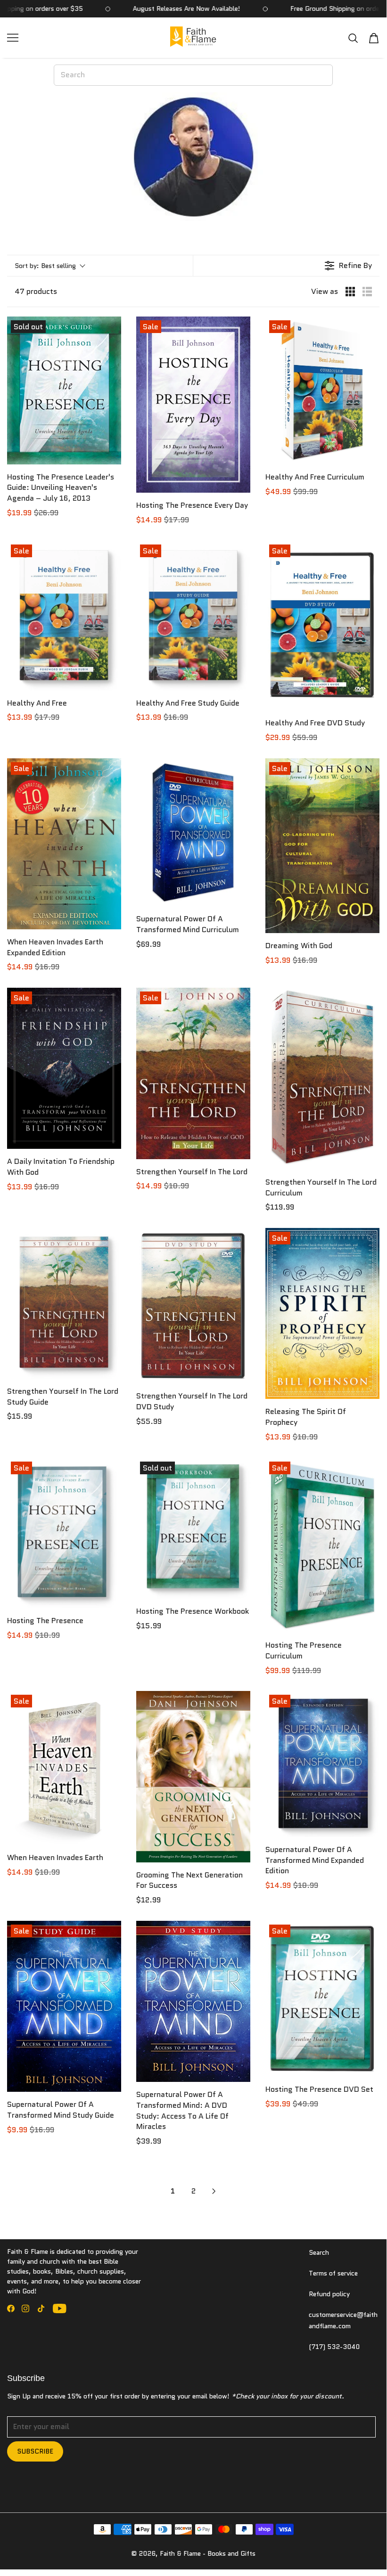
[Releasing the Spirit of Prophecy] (322, 1313)
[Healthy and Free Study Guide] (193, 616)
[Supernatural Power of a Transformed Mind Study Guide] (64, 2006)
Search (319, 2252)
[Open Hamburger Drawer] (13, 38)
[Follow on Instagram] (25, 2308)
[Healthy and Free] (64, 616)
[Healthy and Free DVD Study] (322, 626)
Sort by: (45, 266)
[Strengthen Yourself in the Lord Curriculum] (322, 1079)
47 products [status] (36, 292)
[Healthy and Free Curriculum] (322, 390)
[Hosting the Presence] (64, 1533)
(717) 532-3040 (334, 2347)
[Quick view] (112, 455)
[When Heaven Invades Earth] (64, 1768)
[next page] (214, 2191)
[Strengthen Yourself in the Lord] (193, 1073)
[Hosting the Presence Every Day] (193, 405)
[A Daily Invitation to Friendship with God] (64, 1068)
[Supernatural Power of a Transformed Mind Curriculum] (193, 832)
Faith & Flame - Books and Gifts (208, 2553)
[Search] (353, 38)
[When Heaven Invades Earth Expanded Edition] (64, 844)
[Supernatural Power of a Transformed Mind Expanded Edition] (322, 1764)
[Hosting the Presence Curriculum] (322, 1545)
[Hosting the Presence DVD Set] (322, 1999)
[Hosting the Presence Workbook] (193, 1528)
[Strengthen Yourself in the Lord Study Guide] (64, 1303)
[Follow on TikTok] (41, 2308)
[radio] (350, 292)
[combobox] (193, 75)
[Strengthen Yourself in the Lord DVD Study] (193, 1306)
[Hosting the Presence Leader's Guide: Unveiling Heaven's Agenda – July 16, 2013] (64, 390)
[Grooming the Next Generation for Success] (193, 1776)
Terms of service (333, 2273)
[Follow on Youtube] (60, 2308)
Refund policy (329, 2294)
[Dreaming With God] (322, 846)
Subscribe (35, 2451)
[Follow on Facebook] (11, 2308)
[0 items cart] (374, 38)
